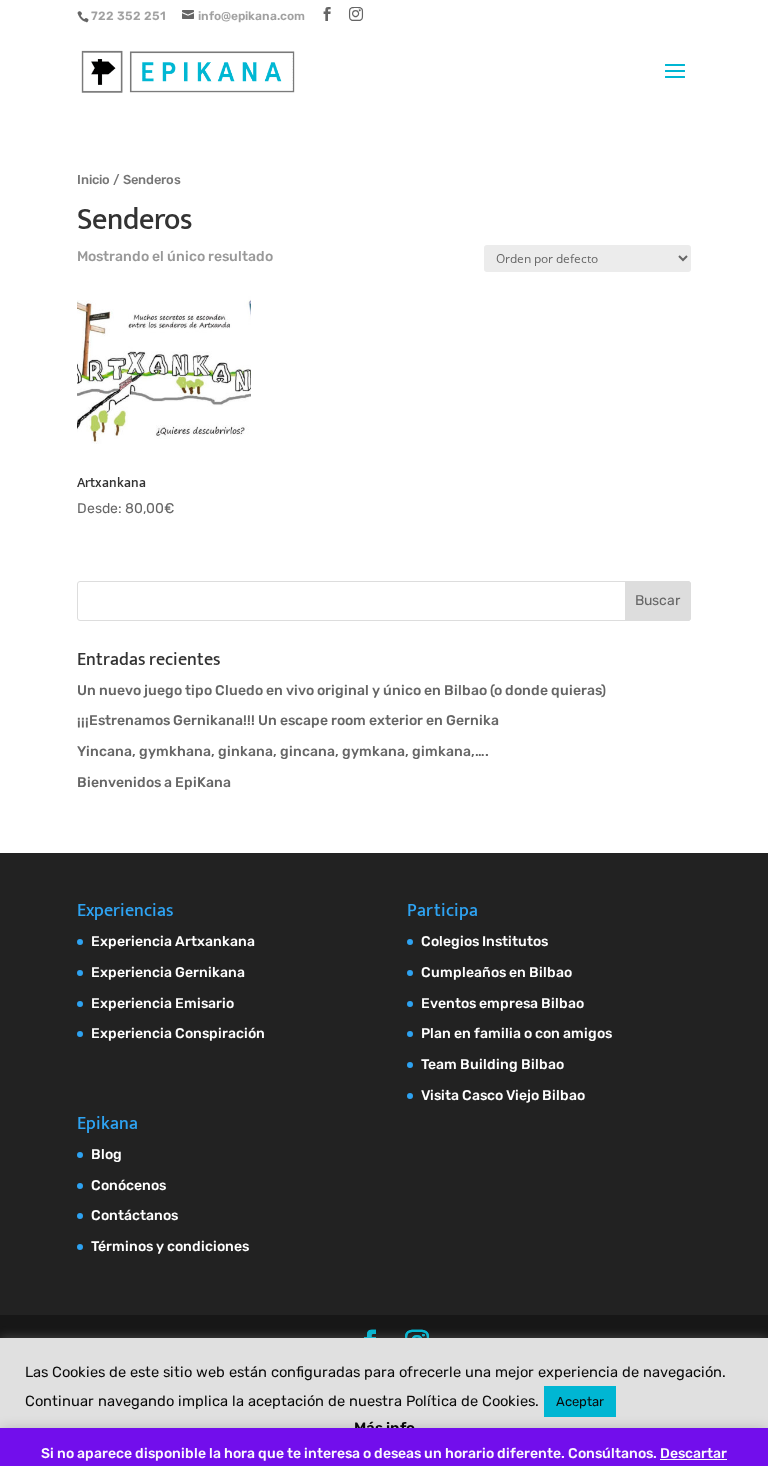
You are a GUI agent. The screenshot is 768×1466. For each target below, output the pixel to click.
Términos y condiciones (170, 1246)
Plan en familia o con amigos (516, 1033)
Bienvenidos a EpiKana (154, 782)
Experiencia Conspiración (178, 1033)
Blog (106, 1154)
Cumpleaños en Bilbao (496, 972)
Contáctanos (134, 1215)
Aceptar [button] (580, 1401)
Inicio (93, 179)
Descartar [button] (693, 1453)
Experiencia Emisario (162, 1003)
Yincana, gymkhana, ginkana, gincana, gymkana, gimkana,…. (283, 751)
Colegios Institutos (484, 941)
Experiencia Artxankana (173, 941)
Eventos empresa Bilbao (502, 1003)
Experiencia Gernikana (168, 972)
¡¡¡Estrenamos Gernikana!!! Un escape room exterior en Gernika (288, 720)
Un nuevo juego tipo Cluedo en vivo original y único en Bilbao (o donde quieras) (341, 690)
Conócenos (128, 1185)
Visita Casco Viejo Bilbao (503, 1095)
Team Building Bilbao (492, 1064)
